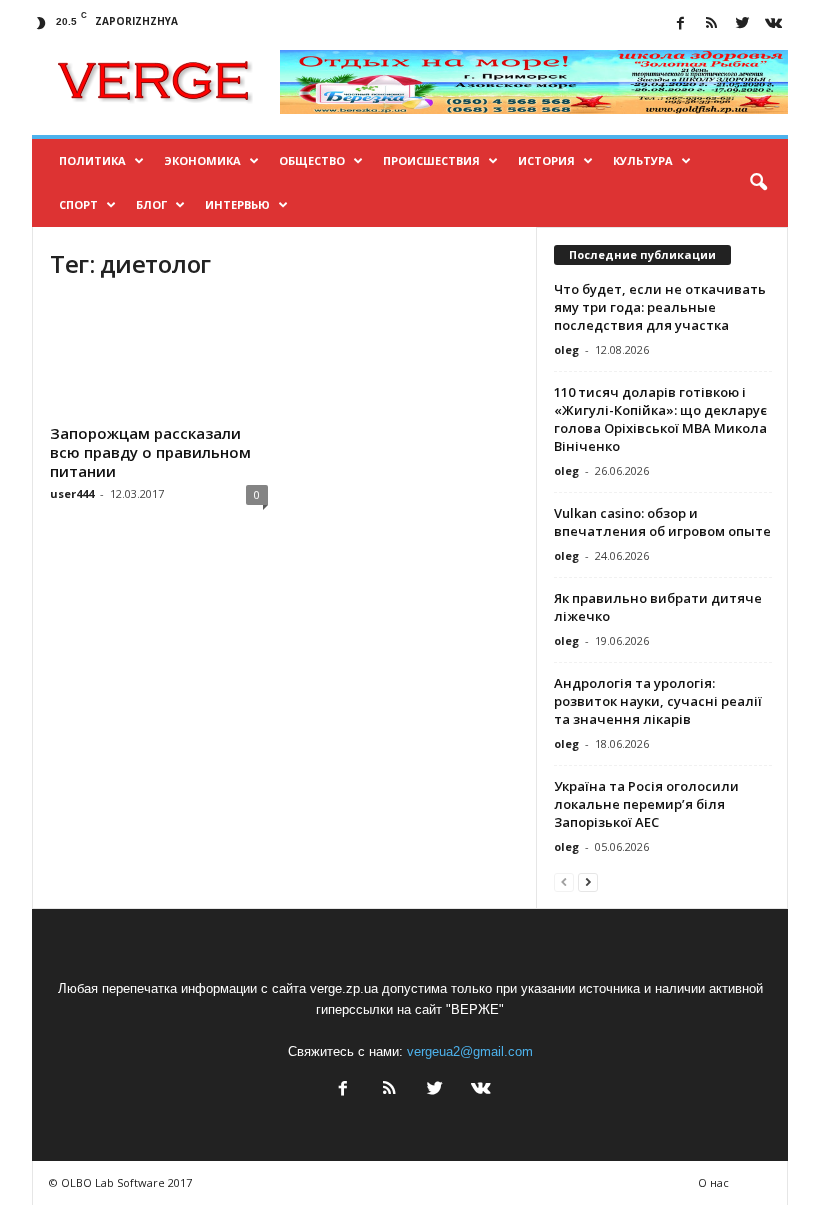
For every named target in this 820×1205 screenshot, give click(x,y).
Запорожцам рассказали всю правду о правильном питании (150, 452)
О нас (713, 1182)
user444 (72, 493)
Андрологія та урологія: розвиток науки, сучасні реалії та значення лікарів (658, 701)
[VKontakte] (773, 24)
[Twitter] (742, 24)
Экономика (202, 160)
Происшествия (431, 160)
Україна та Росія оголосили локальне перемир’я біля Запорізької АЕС (646, 804)
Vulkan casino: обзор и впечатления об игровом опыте (662, 522)
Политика (92, 160)
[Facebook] (680, 24)
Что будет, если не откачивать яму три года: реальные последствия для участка (660, 307)
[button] (758, 183)
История (546, 160)
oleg (566, 349)
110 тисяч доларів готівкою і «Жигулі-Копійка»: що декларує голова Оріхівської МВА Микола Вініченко (660, 419)
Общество (312, 160)
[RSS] (711, 24)
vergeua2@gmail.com (470, 1051)
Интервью (237, 204)
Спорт (78, 204)
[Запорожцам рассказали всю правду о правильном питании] (159, 358)
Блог (151, 204)
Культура (643, 160)
